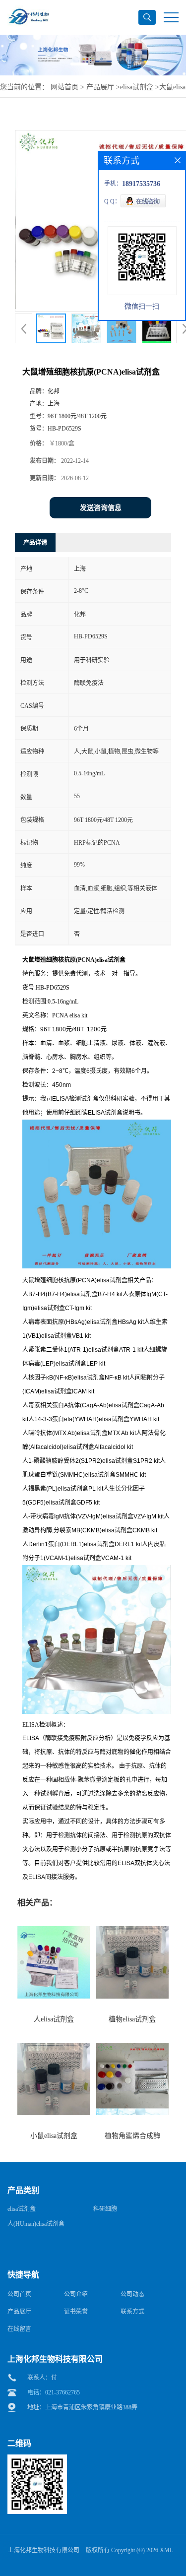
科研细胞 (105, 2209)
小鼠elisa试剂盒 (54, 2136)
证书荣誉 (76, 2312)
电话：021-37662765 (54, 2392)
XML (166, 2550)
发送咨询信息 (101, 508)
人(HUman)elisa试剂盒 (36, 2224)
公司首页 (19, 2294)
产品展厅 (100, 87)
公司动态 (132, 2294)
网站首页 (64, 87)
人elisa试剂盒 (54, 2019)
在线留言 (19, 2329)
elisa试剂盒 (137, 87)
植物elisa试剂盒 (132, 2019)
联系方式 (132, 2312)
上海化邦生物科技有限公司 (44, 2550)
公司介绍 (76, 2294)
